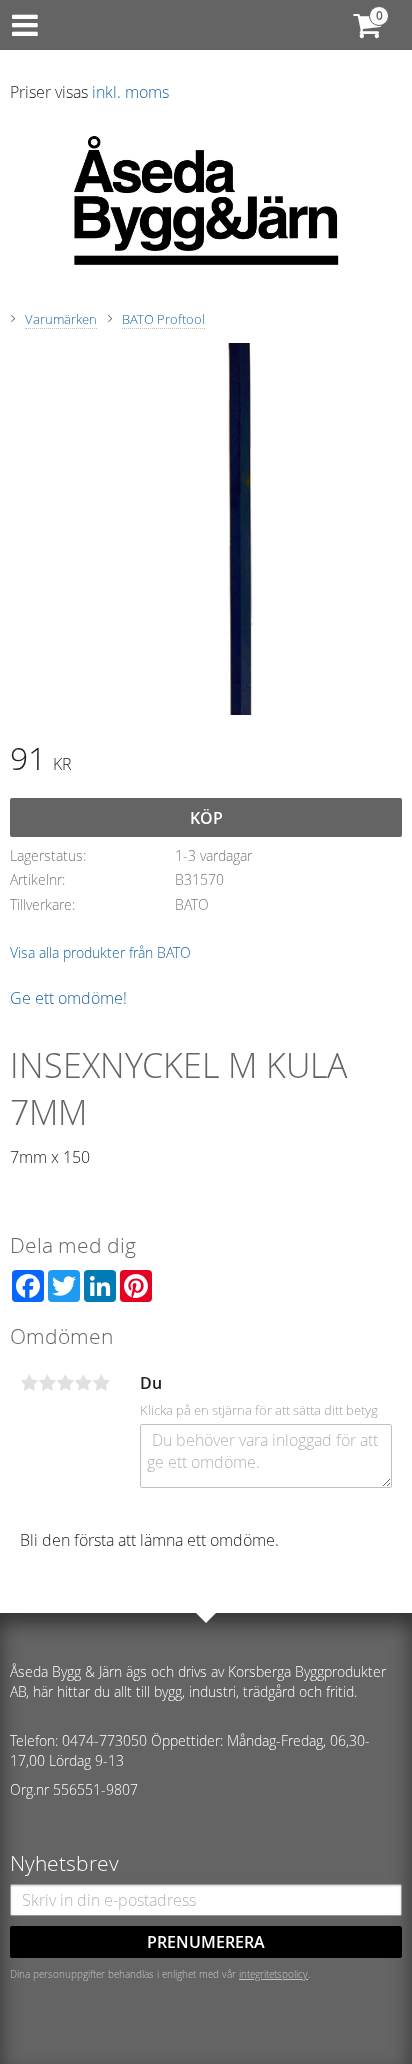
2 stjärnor (47, 1383)
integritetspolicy (273, 1974)
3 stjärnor (65, 1383)
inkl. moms (130, 92)
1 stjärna (29, 1383)
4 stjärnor (83, 1383)
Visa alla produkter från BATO (100, 952)
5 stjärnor (101, 1383)
